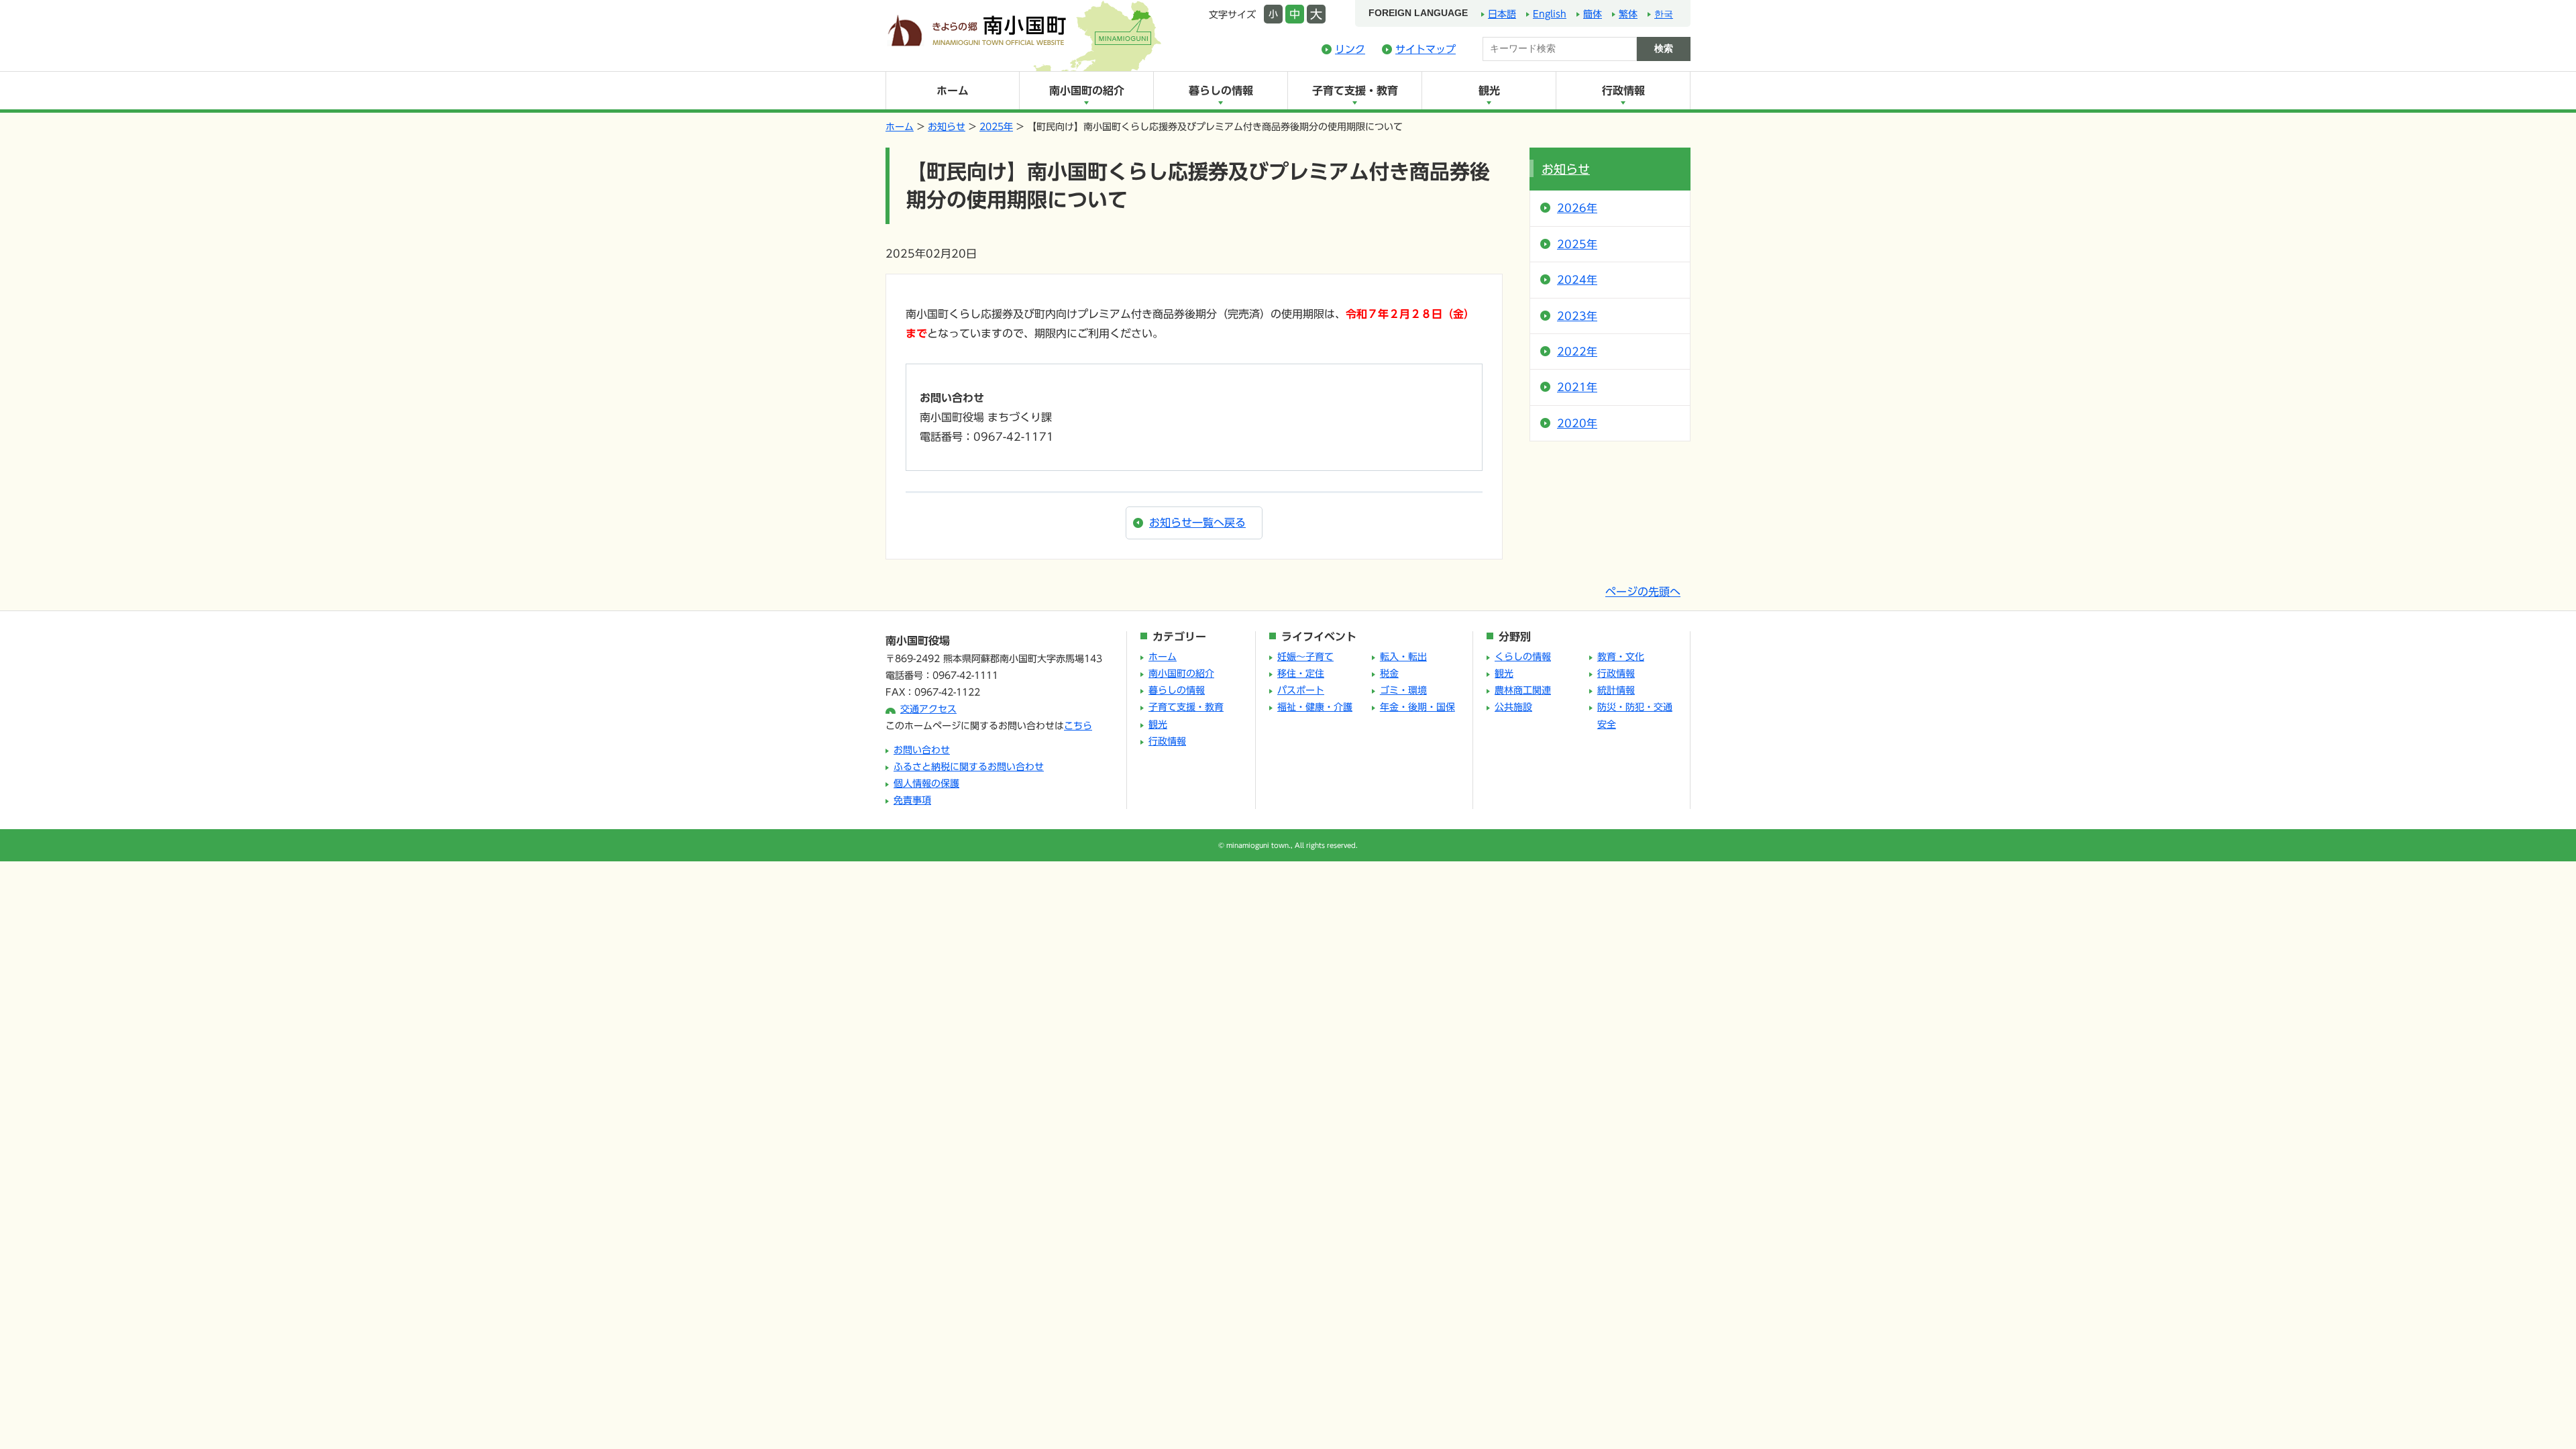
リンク (1350, 49)
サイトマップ (1426, 49)
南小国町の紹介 (1087, 91)
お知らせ (947, 127)
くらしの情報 (1523, 657)
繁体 (1628, 14)
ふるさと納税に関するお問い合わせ (969, 767)
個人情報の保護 (926, 784)
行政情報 (1623, 91)
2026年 (1577, 208)
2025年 (996, 127)
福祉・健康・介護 (1315, 707)
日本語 (1502, 14)
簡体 (1593, 14)
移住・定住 (1301, 674)
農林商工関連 (1523, 690)
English (1550, 14)
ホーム (953, 91)
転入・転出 (1403, 657)
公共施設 (1513, 707)
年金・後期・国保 (1417, 707)
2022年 (1577, 352)
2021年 (1577, 387)
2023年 (1577, 316)
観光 (1489, 91)
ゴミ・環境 (1403, 690)
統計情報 (1616, 690)
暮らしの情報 (1221, 91)
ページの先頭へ (1643, 592)
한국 (1664, 14)
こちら (1078, 726)
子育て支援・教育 (1355, 91)
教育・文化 (1621, 657)
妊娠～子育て (1305, 657)
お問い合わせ (922, 750)
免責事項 (912, 800)
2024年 (1577, 280)
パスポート (1301, 690)
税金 (1389, 674)
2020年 (1577, 423)
